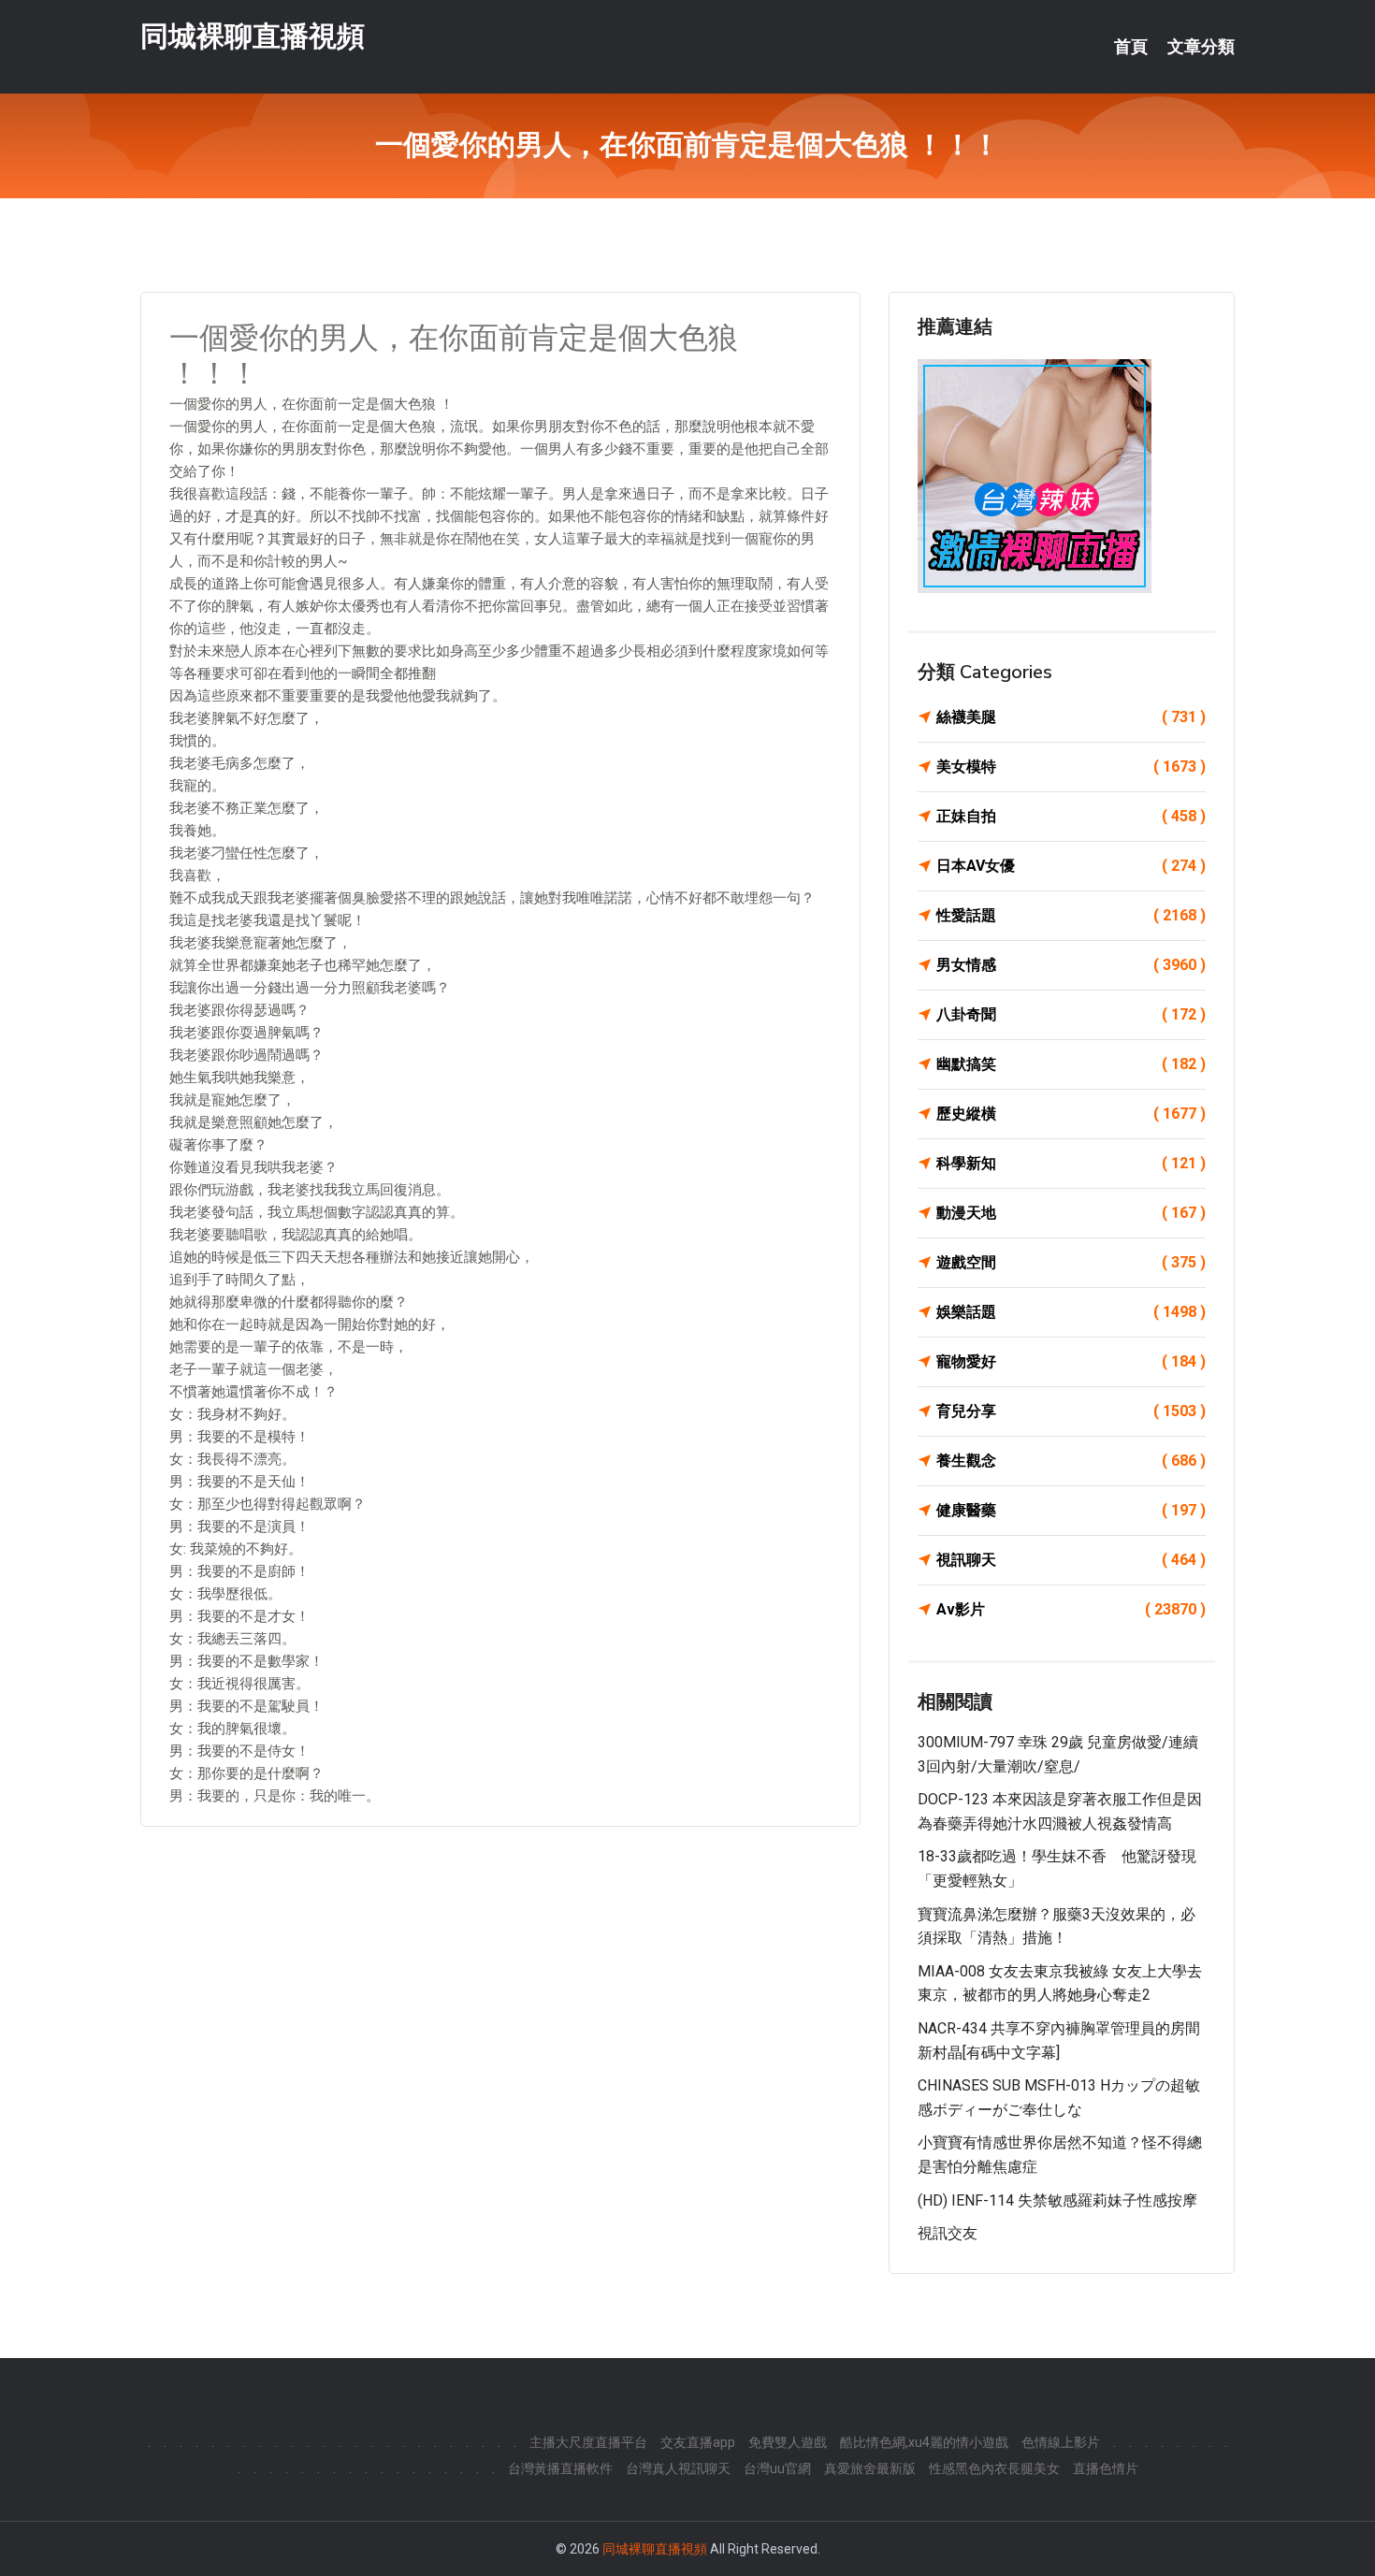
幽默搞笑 (1071, 1064)
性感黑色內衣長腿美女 (994, 2468)
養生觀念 (1071, 1461)
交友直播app (698, 2442)
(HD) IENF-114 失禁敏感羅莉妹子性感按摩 (1057, 2200)
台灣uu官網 (777, 2468)
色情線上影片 (1061, 2442)
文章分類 (1201, 47)
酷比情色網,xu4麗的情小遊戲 (924, 2442)
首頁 (1131, 47)
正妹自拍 (1071, 816)
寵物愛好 (1071, 1361)
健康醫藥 (1071, 1510)
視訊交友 (948, 2233)
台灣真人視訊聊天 (678, 2468)
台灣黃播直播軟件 (560, 2468)
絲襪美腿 (1071, 717)
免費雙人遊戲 (788, 2442)
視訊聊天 (1071, 1560)
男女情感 (1071, 965)
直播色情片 (1106, 2468)
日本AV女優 (1071, 866)
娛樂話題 (1071, 1312)
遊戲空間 (1071, 1262)
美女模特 (1071, 767)
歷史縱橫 (1071, 1114)
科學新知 (1071, 1163)
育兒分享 (1071, 1411)
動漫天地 (1071, 1213)
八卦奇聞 (1071, 1014)
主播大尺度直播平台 (588, 2442)
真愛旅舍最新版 (870, 2468)
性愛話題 (1071, 915)
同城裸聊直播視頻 (253, 36)
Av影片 (1071, 1609)
